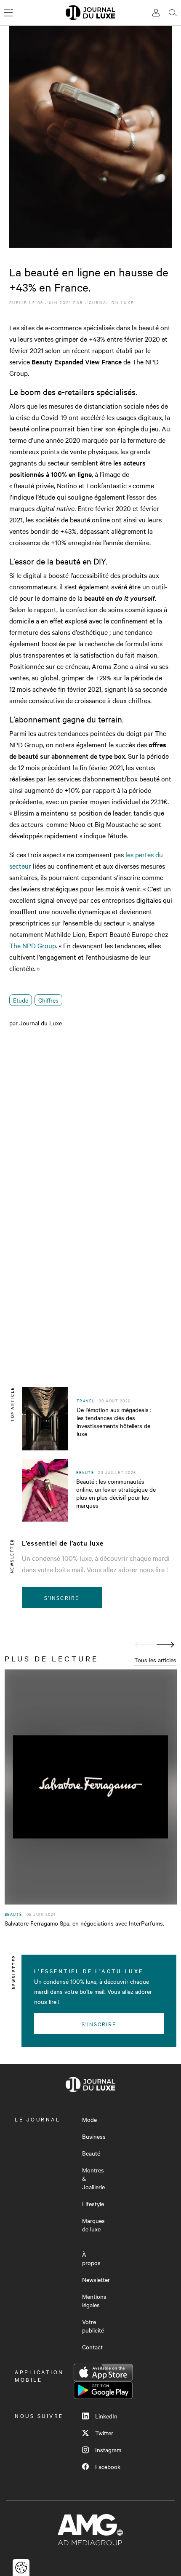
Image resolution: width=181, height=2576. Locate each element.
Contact (92, 2347)
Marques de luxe (93, 2225)
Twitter (104, 2433)
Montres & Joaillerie (93, 2178)
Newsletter (96, 2279)
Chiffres (48, 1000)
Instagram (108, 2450)
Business (94, 2136)
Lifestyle (93, 2204)
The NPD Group (33, 945)
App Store (103, 2373)
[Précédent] (144, 1645)
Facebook (108, 2466)
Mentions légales (94, 2300)
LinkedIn (106, 2416)
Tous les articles (155, 1660)
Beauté (91, 2153)
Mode (89, 2119)
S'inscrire (62, 1597)
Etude (21, 1000)
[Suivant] (165, 1645)
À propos (91, 2258)
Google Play (103, 2390)
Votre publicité (93, 2326)
